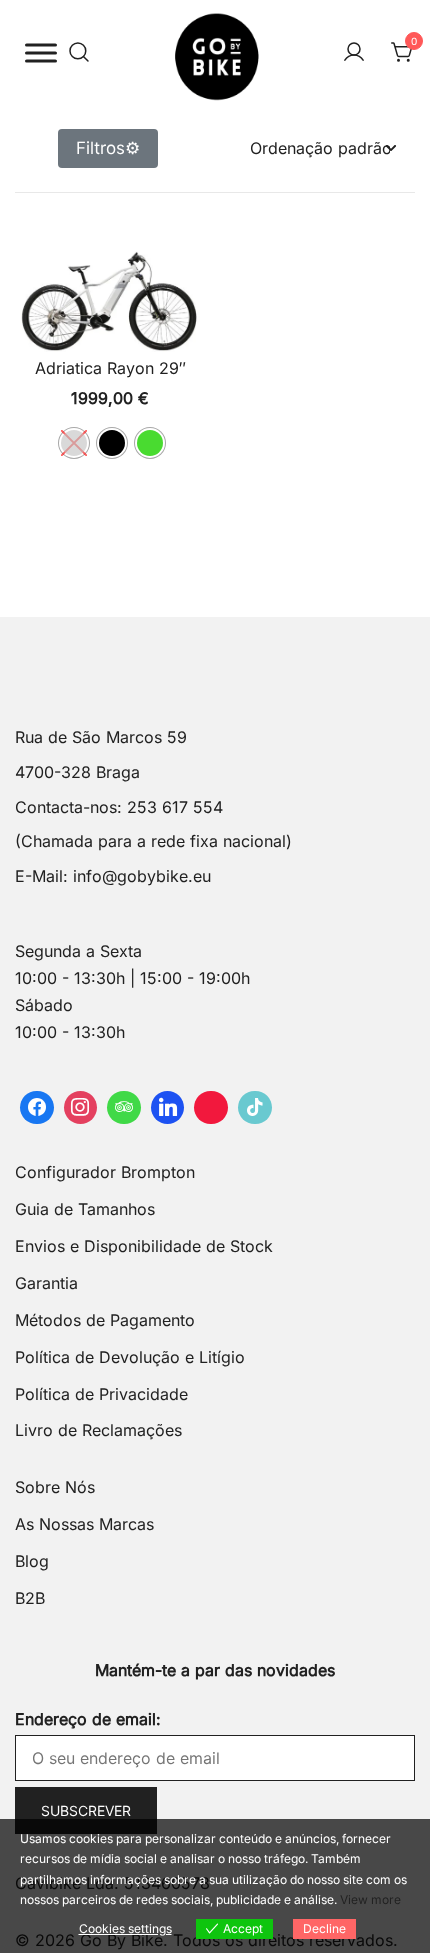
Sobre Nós (55, 1487)
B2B (30, 1598)
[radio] (74, 443)
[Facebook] (37, 1108)
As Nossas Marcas (84, 1524)
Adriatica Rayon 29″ (110, 368)
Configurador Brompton (105, 1172)
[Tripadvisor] (124, 1108)
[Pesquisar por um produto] (79, 53)
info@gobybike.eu (142, 876)
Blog (32, 1561)
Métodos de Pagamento (105, 1320)
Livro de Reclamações (98, 1430)
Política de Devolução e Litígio (130, 1357)
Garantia (46, 1283)
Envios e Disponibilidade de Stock (144, 1246)
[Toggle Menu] (41, 52)
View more (370, 1899)
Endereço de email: (88, 1719)
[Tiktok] (255, 1108)
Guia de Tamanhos (85, 1209)
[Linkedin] (168, 1108)
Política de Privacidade (101, 1394)
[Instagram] (81, 1108)
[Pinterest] (211, 1108)
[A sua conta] (354, 53)
